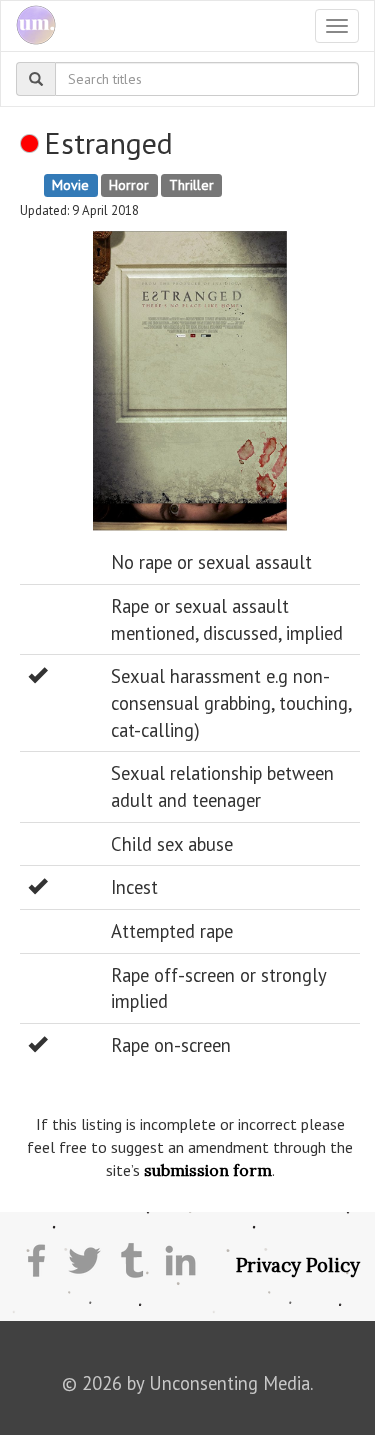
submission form (208, 1170)
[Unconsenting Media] (28, 26)
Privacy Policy (298, 1265)
